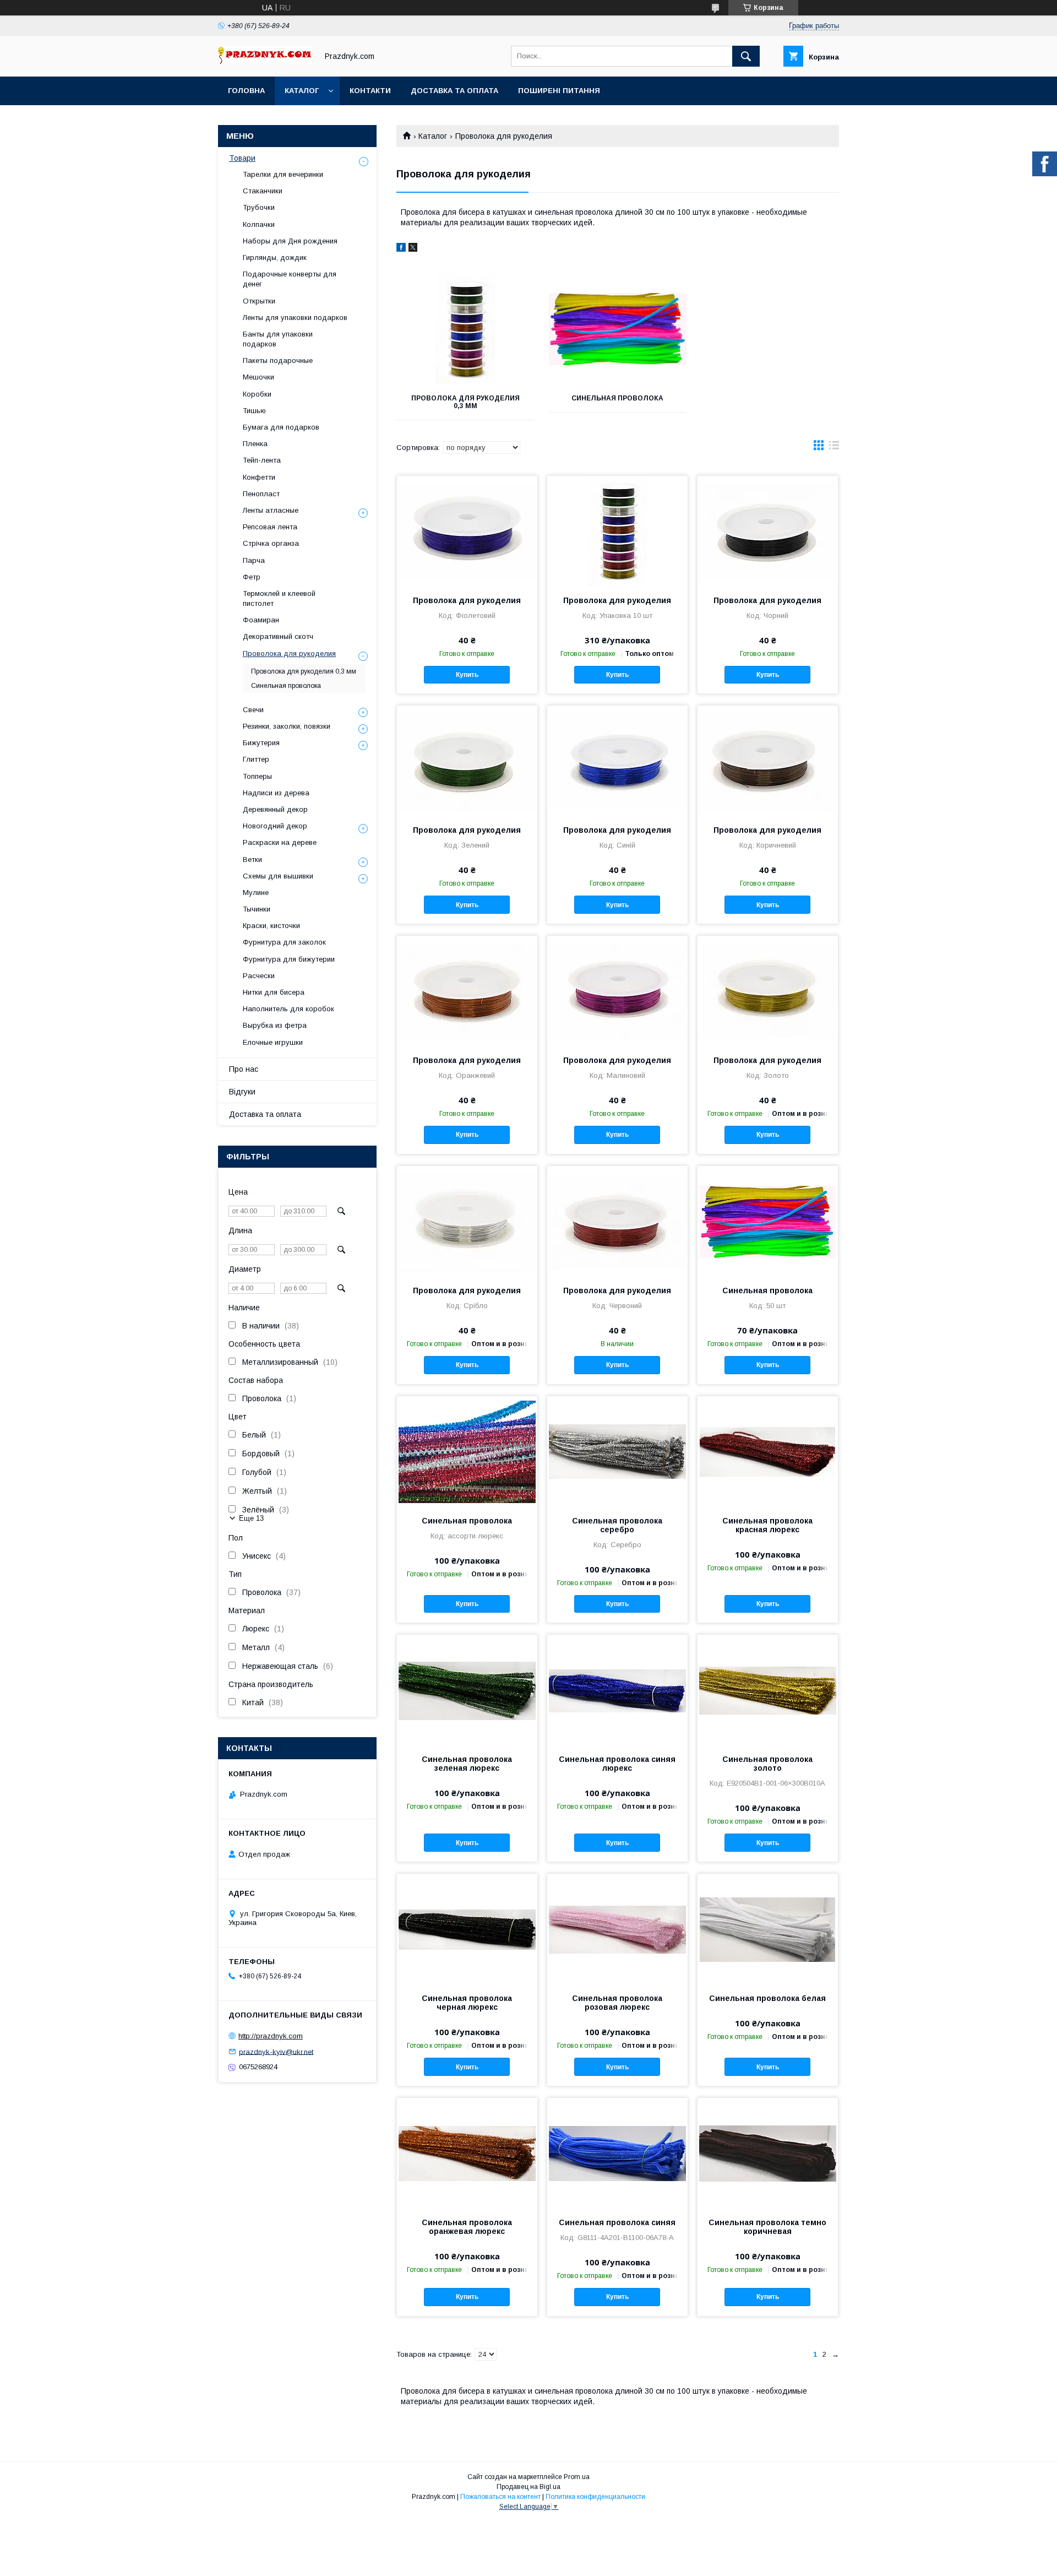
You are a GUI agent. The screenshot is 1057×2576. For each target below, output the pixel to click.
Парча (254, 560)
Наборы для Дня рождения (290, 241)
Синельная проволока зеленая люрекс (467, 1764)
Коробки (257, 394)
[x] (413, 249)
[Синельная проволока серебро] (617, 1451)
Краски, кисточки (271, 926)
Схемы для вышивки (278, 876)
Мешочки (258, 377)
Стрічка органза (271, 543)
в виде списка (834, 448)
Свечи (253, 710)
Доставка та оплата (454, 91)
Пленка (255, 444)
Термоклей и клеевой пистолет (279, 598)
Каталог (302, 91)
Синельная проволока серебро (617, 1525)
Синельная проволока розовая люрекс (617, 2003)
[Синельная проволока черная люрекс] (467, 1929)
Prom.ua (577, 2477)
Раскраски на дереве (280, 842)
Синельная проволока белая (767, 1998)
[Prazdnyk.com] (265, 62)
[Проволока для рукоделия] (467, 531)
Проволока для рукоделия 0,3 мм (465, 402)
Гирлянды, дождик (275, 257)
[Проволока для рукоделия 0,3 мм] (465, 329)
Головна (246, 91)
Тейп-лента (262, 460)
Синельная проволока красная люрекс (767, 1525)
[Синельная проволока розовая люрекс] (617, 1929)
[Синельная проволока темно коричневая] (768, 2153)
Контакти (370, 91)
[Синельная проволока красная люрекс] (768, 1451)
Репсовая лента (270, 527)
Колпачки (259, 224)
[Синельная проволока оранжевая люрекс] (467, 2153)
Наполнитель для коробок (288, 1009)
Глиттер (256, 759)
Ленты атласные (271, 510)
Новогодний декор (275, 826)
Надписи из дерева (276, 793)
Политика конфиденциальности (595, 2497)
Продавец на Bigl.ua (528, 2487)
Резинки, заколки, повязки (287, 726)
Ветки (252, 859)
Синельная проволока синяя (617, 2222)
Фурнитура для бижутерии (289, 959)
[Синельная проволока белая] (768, 1929)
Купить (467, 675)
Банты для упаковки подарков (278, 339)
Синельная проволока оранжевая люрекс (467, 2227)
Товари (242, 158)
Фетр (252, 577)
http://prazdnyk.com (271, 2036)
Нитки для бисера (274, 992)
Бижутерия (261, 743)
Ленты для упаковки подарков (295, 318)
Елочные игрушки (273, 1042)
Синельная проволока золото (767, 1764)
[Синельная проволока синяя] (617, 2153)
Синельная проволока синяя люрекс (617, 1764)
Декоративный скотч (278, 636)
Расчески (259, 976)
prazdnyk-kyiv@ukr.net (276, 2051)
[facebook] (401, 249)
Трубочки (259, 207)
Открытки (259, 301)
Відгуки (242, 1092)
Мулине (256, 893)
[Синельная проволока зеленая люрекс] (467, 1690)
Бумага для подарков (281, 427)
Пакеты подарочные (278, 360)
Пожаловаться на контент (500, 2497)
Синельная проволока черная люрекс (467, 2003)
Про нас (244, 1069)
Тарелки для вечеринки (283, 174)
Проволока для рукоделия (467, 600)
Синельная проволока (617, 398)
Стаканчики (263, 191)
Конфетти (259, 477)
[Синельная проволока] (618, 329)
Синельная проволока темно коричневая (767, 2227)
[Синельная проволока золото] (768, 1690)
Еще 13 (251, 1518)
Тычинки (257, 909)
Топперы (257, 776)
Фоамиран (261, 620)
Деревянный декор (275, 809)
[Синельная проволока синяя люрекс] (617, 1690)
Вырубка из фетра (275, 1025)
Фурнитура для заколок (284, 942)
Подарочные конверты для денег (290, 279)
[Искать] (746, 56)
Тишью (254, 411)
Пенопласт (261, 494)
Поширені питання (559, 91)
